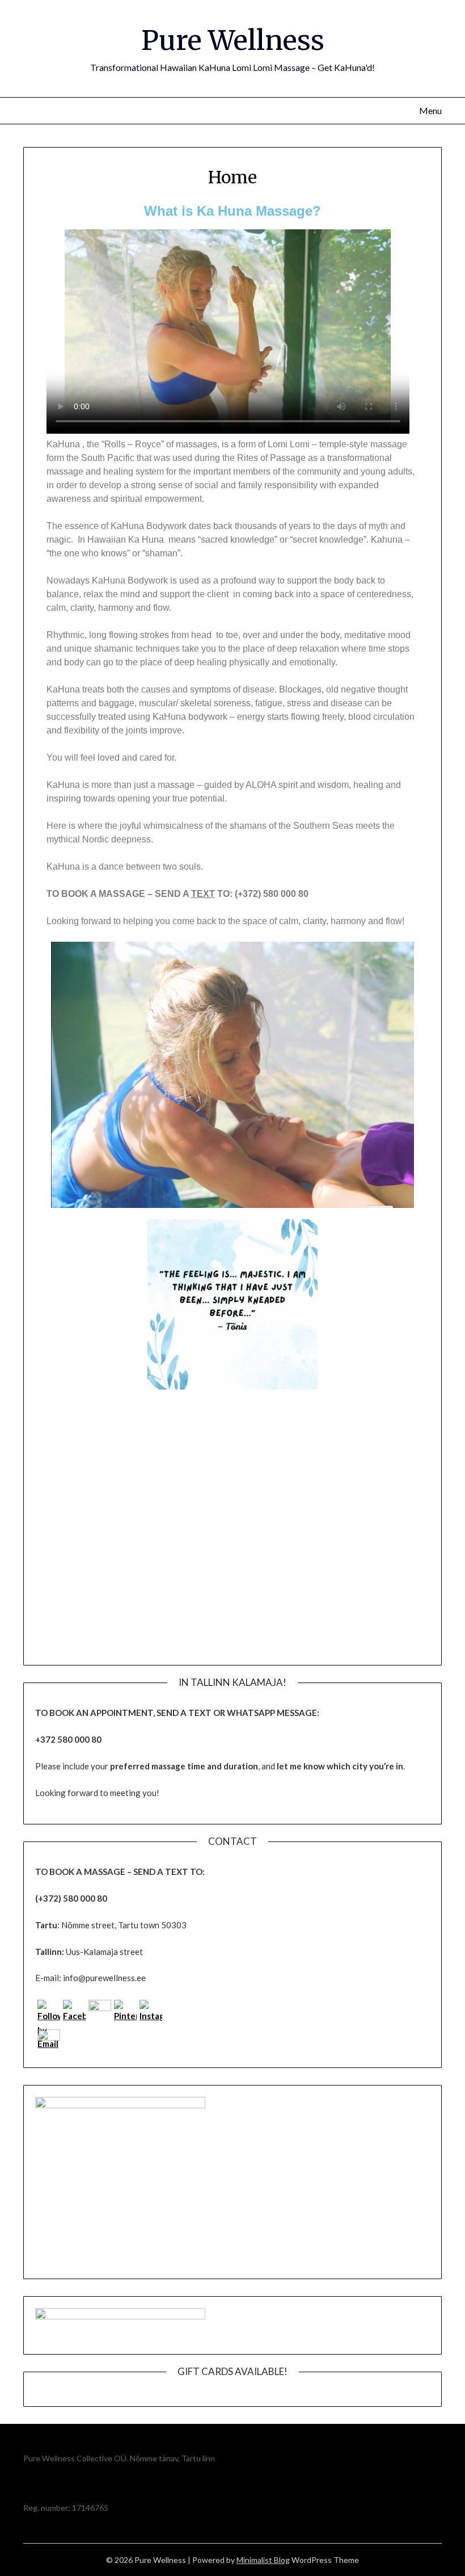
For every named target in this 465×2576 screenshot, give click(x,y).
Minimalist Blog (263, 2560)
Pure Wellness (233, 40)
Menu (430, 110)
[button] (58, 1306)
